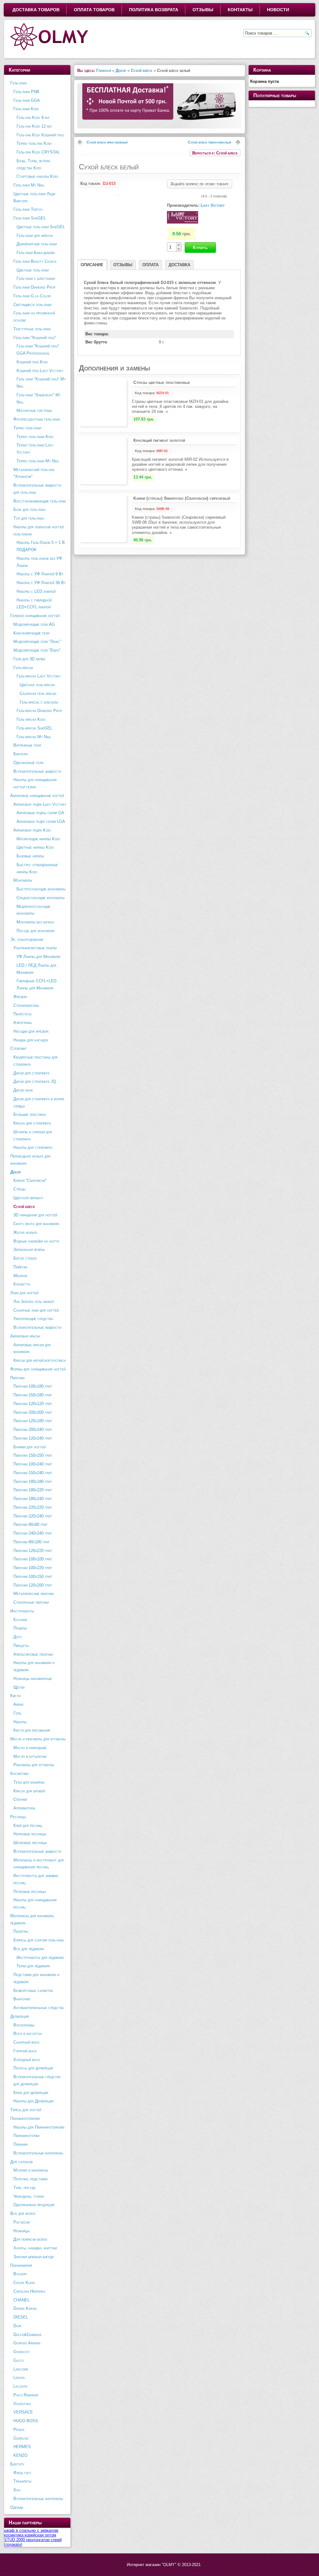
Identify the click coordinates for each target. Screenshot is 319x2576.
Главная (104, 71)
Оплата (150, 265)
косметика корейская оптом (30, 2535)
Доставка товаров (36, 10)
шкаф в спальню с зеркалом (31, 2530)
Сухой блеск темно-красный (209, 142)
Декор (121, 71)
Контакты (240, 10)
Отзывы (203, 10)
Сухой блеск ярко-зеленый (107, 142)
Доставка (179, 265)
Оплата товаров (94, 10)
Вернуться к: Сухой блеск (215, 153)
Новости (278, 10)
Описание (92, 265)
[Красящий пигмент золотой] (103, 483)
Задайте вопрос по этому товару (200, 184)
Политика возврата (154, 10)
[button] (179, 245)
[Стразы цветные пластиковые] (103, 425)
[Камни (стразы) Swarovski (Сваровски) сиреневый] (103, 541)
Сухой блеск (142, 71)
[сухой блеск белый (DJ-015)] (117, 195)
